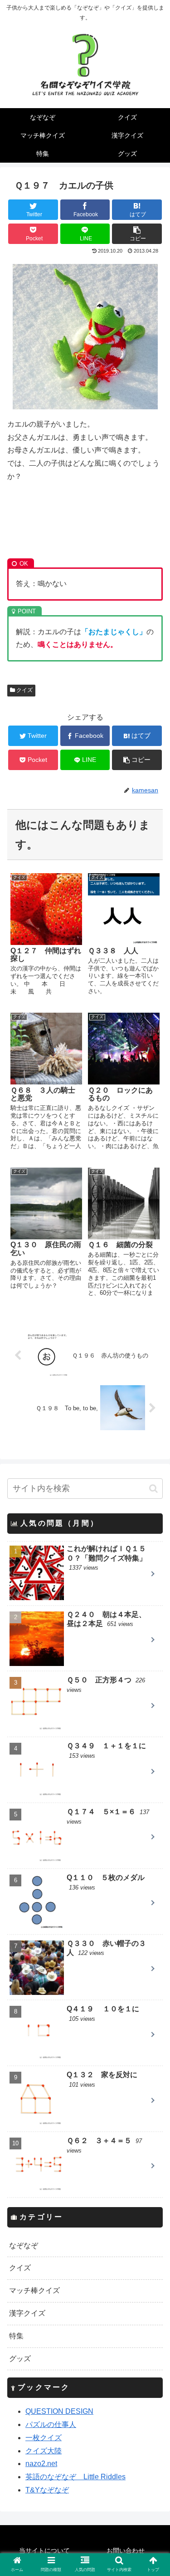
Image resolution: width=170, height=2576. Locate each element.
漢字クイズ (27, 2313)
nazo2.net (41, 2464)
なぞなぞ (24, 2245)
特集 (16, 2336)
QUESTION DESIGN (59, 2411)
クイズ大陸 (44, 2451)
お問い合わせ (126, 2551)
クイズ (24, 690)
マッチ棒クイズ (34, 2290)
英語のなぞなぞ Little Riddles (75, 2477)
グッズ (20, 2359)
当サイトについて (44, 2551)
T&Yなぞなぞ (47, 2490)
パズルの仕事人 (51, 2424)
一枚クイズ (44, 2438)
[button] (153, 1489)
